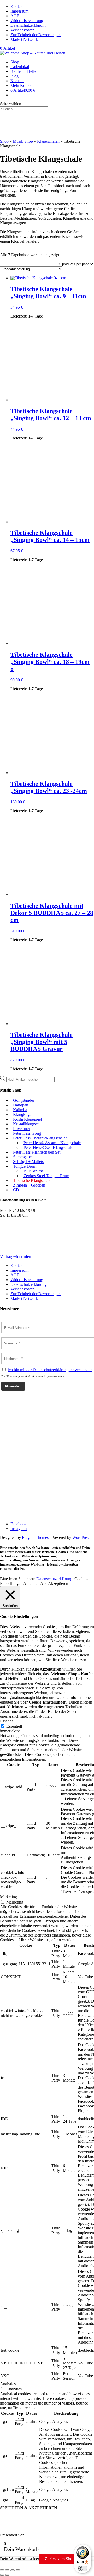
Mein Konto (20, 85)
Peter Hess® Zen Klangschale (48, 1147)
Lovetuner (22, 1129)
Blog (14, 76)
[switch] (83, 2568)
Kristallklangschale (29, 1124)
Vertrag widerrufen (16, 1257)
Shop (15, 62)
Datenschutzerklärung (28, 25)
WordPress (81, 1537)
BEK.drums (33, 1171)
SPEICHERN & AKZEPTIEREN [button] (29, 2508)
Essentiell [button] (8, 1721)
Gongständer (24, 1100)
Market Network (24, 39)
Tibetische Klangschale (32, 1180)
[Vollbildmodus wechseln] (7, 2570)
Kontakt (17, 6)
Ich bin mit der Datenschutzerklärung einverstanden (50, 1370)
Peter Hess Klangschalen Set (37, 1152)
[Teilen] (13, 2570)
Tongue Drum (25, 1166)
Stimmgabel (23, 1157)
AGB (15, 16)
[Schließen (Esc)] (18, 2570)
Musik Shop (23, 141)
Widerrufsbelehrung (27, 21)
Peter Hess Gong (27, 1133)
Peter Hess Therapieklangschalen (40, 1138)
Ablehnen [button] (31, 1584)
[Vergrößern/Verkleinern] (2, 2570)
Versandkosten (22, 30)
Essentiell (14, 1726)
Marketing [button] (8, 1897)
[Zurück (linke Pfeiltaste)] (2, 2575)
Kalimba (20, 1110)
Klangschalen (48, 141)
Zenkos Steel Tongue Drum (46, 1176)
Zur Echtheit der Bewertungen (36, 35)
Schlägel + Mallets (28, 1162)
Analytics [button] (8, 2384)
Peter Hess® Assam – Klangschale (52, 1143)
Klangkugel (23, 1114)
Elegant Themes (35, 1537)
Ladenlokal (20, 67)
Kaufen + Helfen (24, 71)
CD (16, 1190)
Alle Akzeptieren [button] (54, 1584)
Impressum (19, 11)
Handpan (21, 1105)
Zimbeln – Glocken (29, 1185)
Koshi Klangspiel (27, 1119)
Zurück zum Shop (60, 2559)
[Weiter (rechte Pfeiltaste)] (7, 2575)
